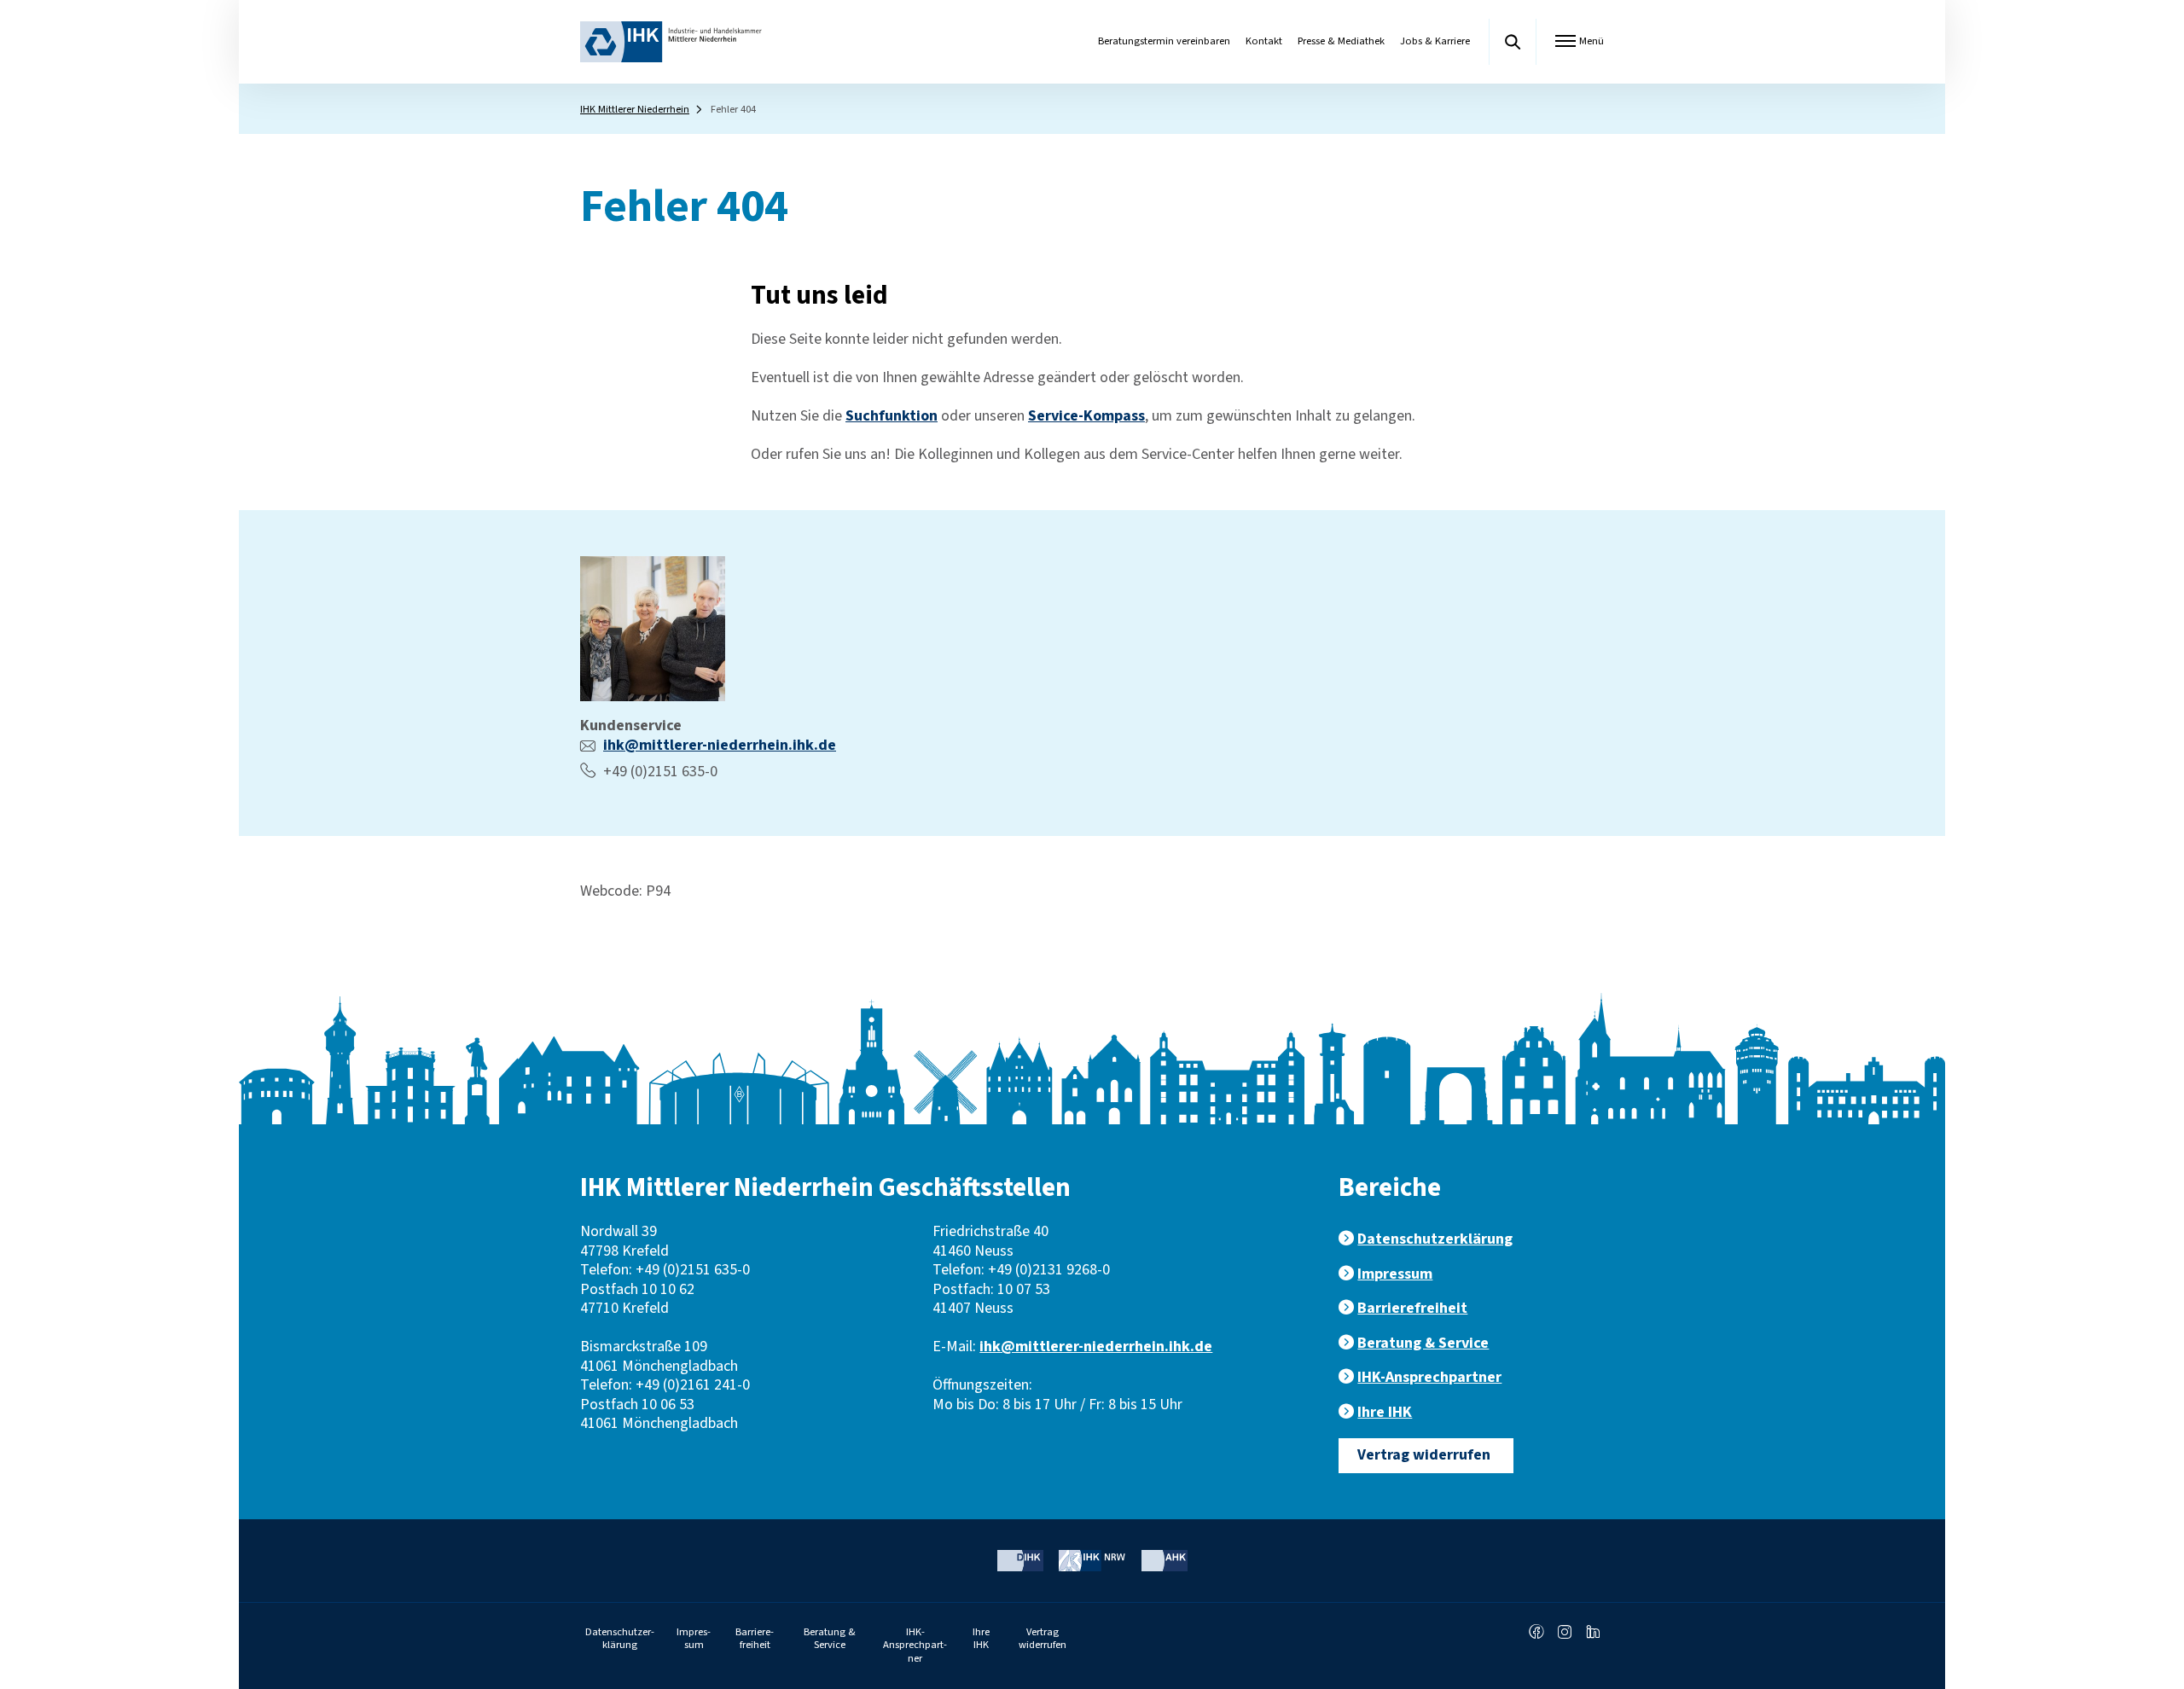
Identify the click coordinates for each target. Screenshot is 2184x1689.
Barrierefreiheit (1412, 1308)
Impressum (1395, 1274)
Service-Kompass (1086, 416)
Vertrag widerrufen (1424, 1455)
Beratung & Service (1423, 1343)
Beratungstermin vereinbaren (1164, 41)
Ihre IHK (1385, 1412)
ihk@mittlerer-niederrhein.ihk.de (720, 745)
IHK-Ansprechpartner (1429, 1377)
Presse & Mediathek (1341, 41)
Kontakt (1264, 41)
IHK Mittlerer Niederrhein (635, 109)
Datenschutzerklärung (1435, 1239)
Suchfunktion (892, 416)
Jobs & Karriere (1435, 41)
